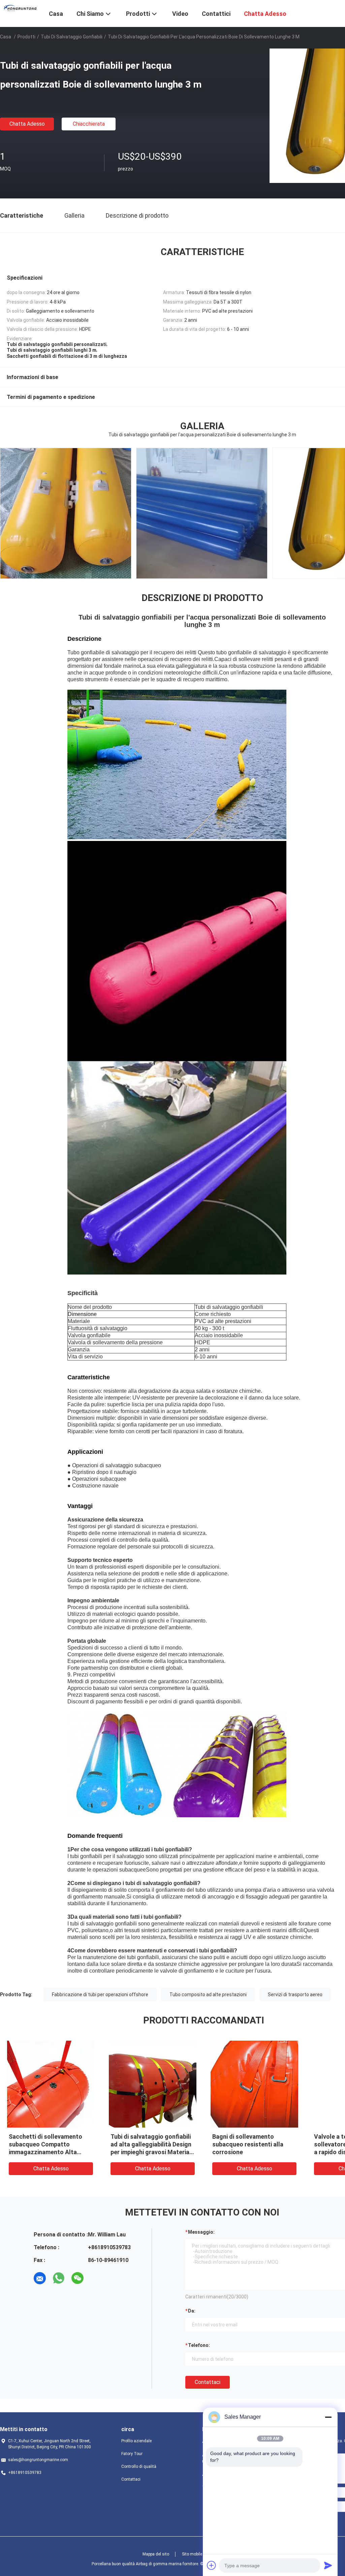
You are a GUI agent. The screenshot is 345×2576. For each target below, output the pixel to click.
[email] (40, 2278)
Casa (6, 37)
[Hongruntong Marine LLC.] (20, 8)
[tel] (96, 2278)
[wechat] (77, 2278)
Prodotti (26, 37)
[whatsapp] (59, 2278)
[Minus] (328, 2417)
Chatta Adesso (27, 124)
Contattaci (208, 2382)
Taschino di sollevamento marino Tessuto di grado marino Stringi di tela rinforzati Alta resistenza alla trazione (50, 2152)
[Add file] (212, 2565)
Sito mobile (192, 2554)
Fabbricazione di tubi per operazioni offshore (100, 1994)
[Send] (328, 2565)
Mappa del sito (156, 2554)
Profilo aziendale (136, 2441)
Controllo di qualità (139, 2467)
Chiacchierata (89, 124)
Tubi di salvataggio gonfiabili (72, 37)
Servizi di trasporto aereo (295, 1994)
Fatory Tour (132, 2454)
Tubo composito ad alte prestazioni (208, 1994)
